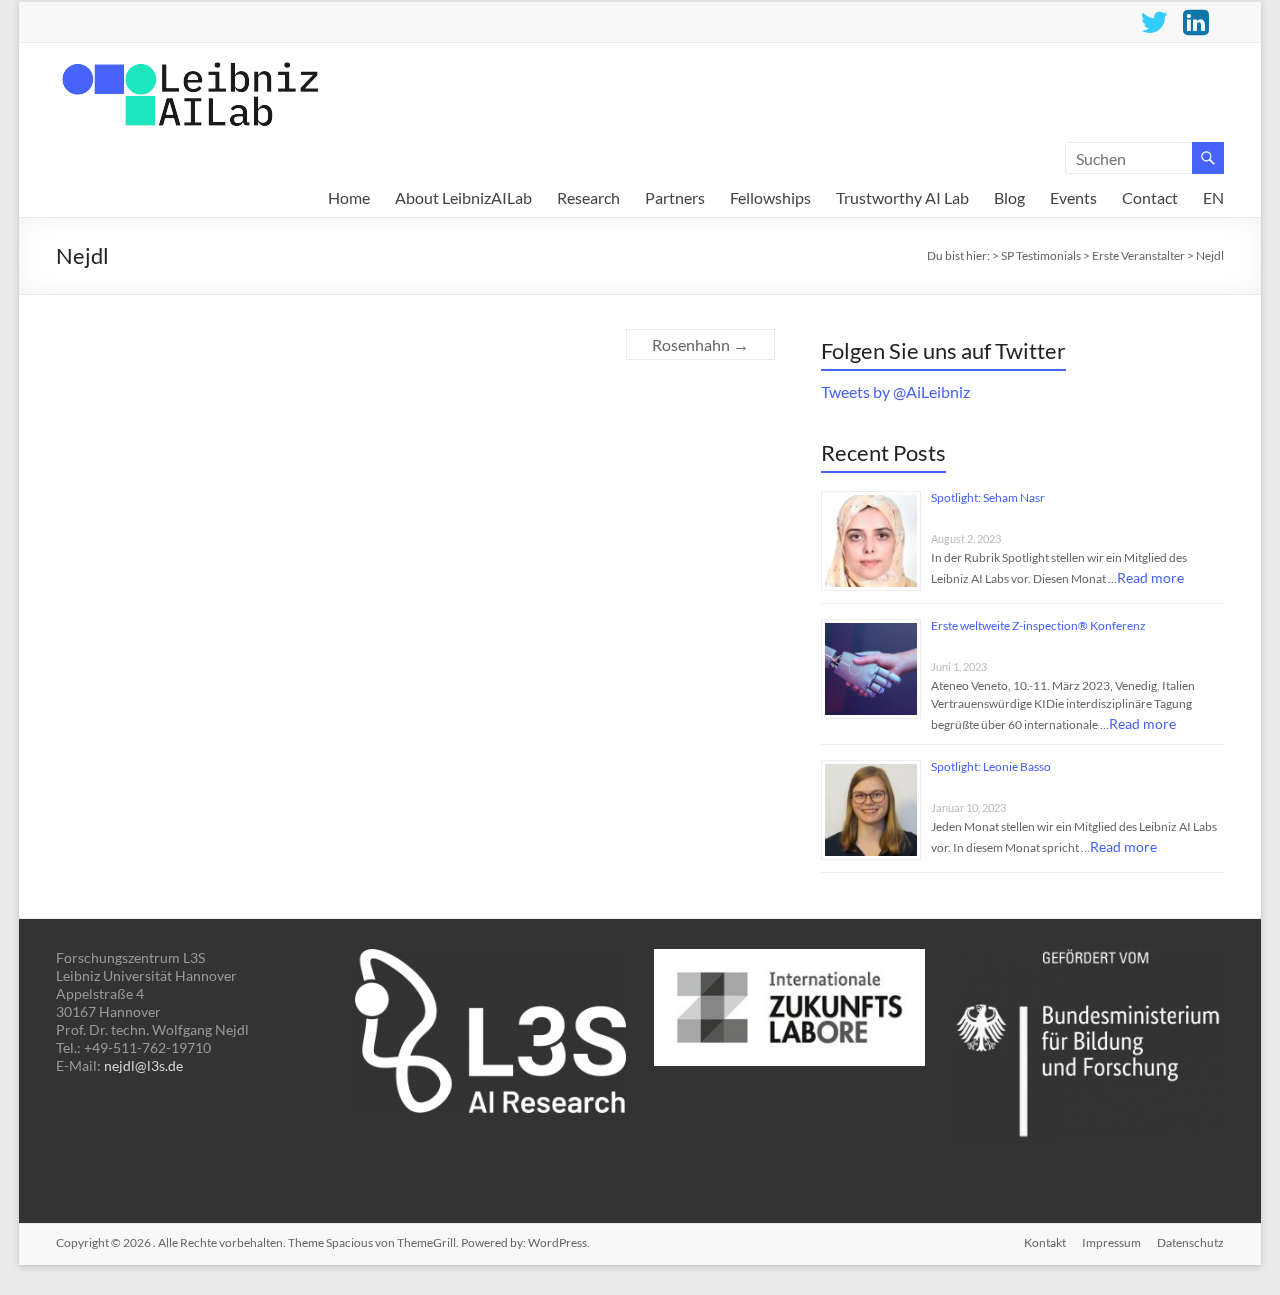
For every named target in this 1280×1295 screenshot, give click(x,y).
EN (1213, 198)
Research (588, 198)
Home (349, 198)
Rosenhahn (700, 344)
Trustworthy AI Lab (902, 198)
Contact (1150, 198)
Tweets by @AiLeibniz (895, 391)
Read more (1150, 577)
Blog (1009, 198)
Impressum (1111, 1242)
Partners (675, 198)
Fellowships (770, 198)
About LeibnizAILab (463, 198)
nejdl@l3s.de (143, 1065)
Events (1073, 198)
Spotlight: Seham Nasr (988, 497)
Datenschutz (1190, 1242)
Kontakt (1045, 1242)
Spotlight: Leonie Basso (991, 766)
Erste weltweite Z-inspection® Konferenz (1038, 625)
